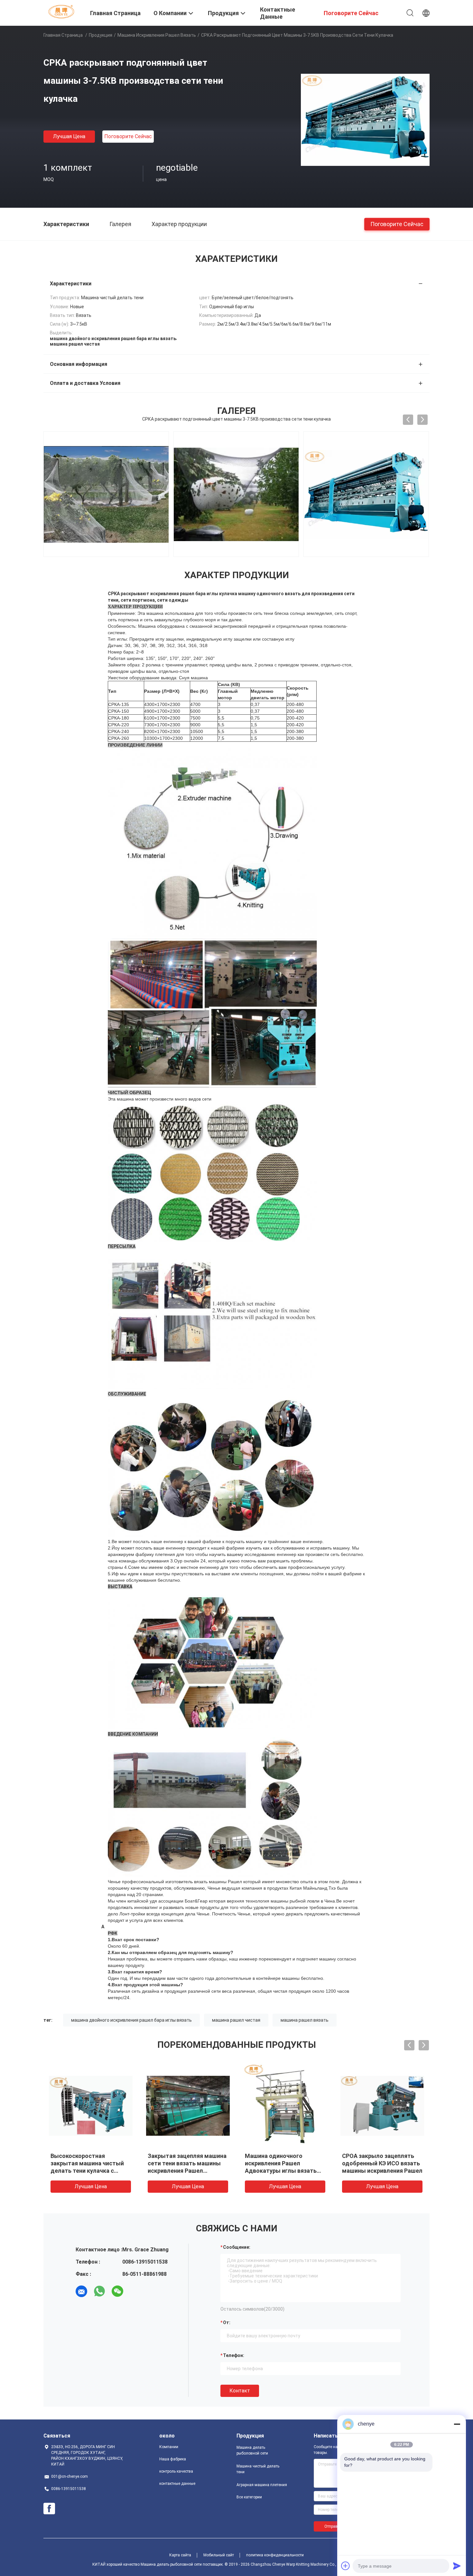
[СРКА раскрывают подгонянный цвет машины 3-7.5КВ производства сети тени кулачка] (365, 119)
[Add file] (346, 2566)
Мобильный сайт (219, 2555)
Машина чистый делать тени (258, 2469)
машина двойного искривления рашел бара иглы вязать (131, 2020)
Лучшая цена (69, 136)
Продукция (101, 35)
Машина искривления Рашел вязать (157, 35)
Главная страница (63, 35)
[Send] (457, 2566)
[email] (81, 2291)
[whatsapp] (99, 2291)
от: (227, 2323)
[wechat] (117, 2291)
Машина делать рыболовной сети (252, 2450)
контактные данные (177, 2484)
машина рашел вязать (305, 2020)
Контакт (240, 2391)
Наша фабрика (173, 2459)
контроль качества (176, 2471)
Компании (169, 2447)
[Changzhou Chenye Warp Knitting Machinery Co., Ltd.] (63, 11)
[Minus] (457, 2424)
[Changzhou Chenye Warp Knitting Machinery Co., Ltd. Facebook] (49, 2509)
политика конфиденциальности (275, 2555)
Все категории (249, 2497)
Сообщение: (237, 2247)
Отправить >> (337, 2526)
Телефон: (234, 2355)
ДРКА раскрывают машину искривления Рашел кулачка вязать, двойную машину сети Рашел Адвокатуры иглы (382, 2171)
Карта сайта (180, 2555)
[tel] (135, 2291)
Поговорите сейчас (128, 136)
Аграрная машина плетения (262, 2485)
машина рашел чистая (236, 2020)
